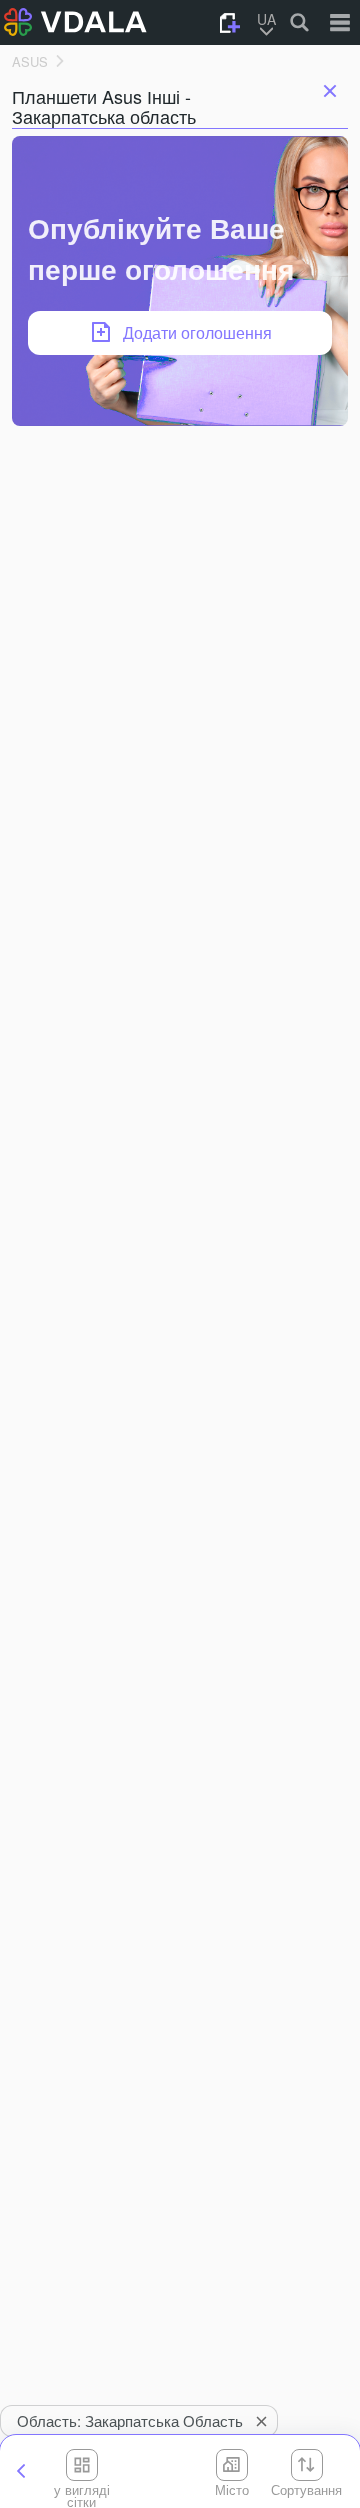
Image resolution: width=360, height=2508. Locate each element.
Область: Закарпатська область (130, 2420)
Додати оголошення (197, 332)
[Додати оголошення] (230, 23)
